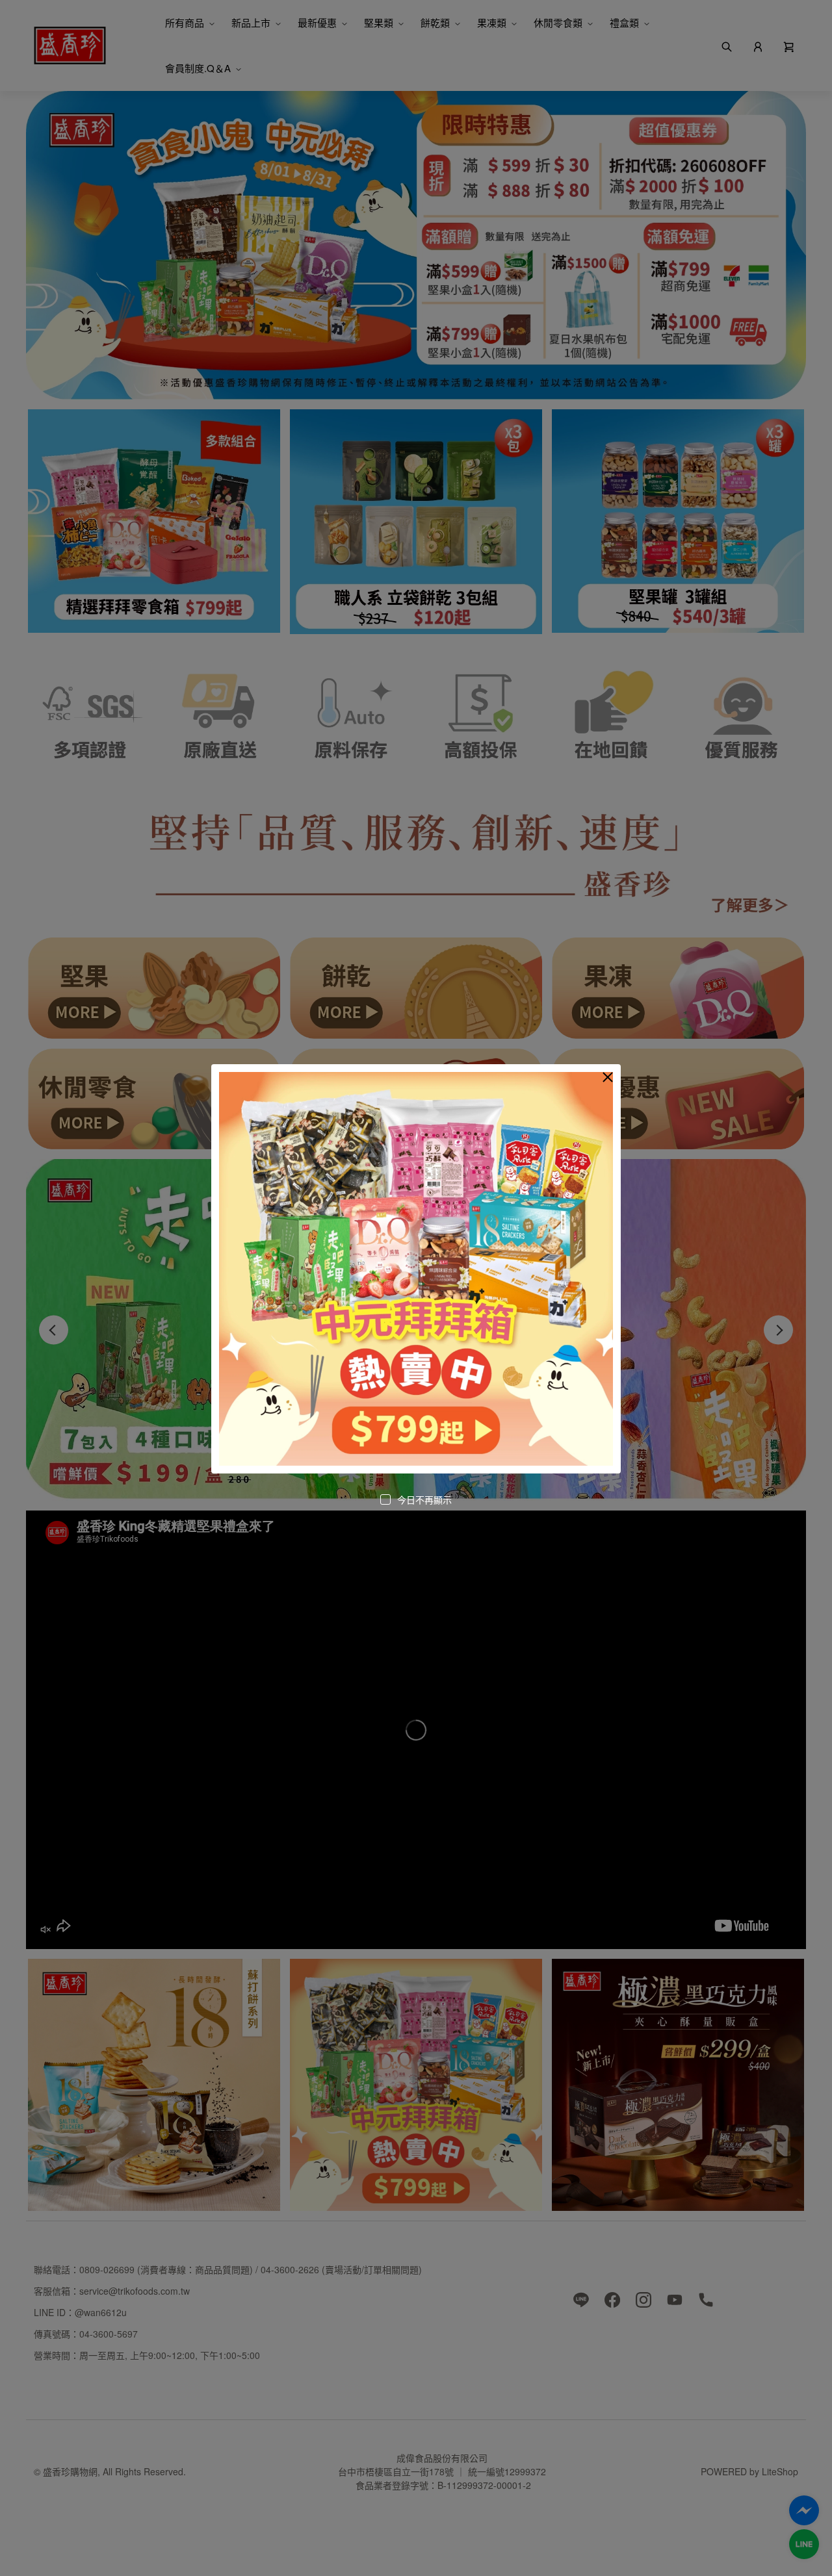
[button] (608, 1077)
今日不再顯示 (424, 1499)
